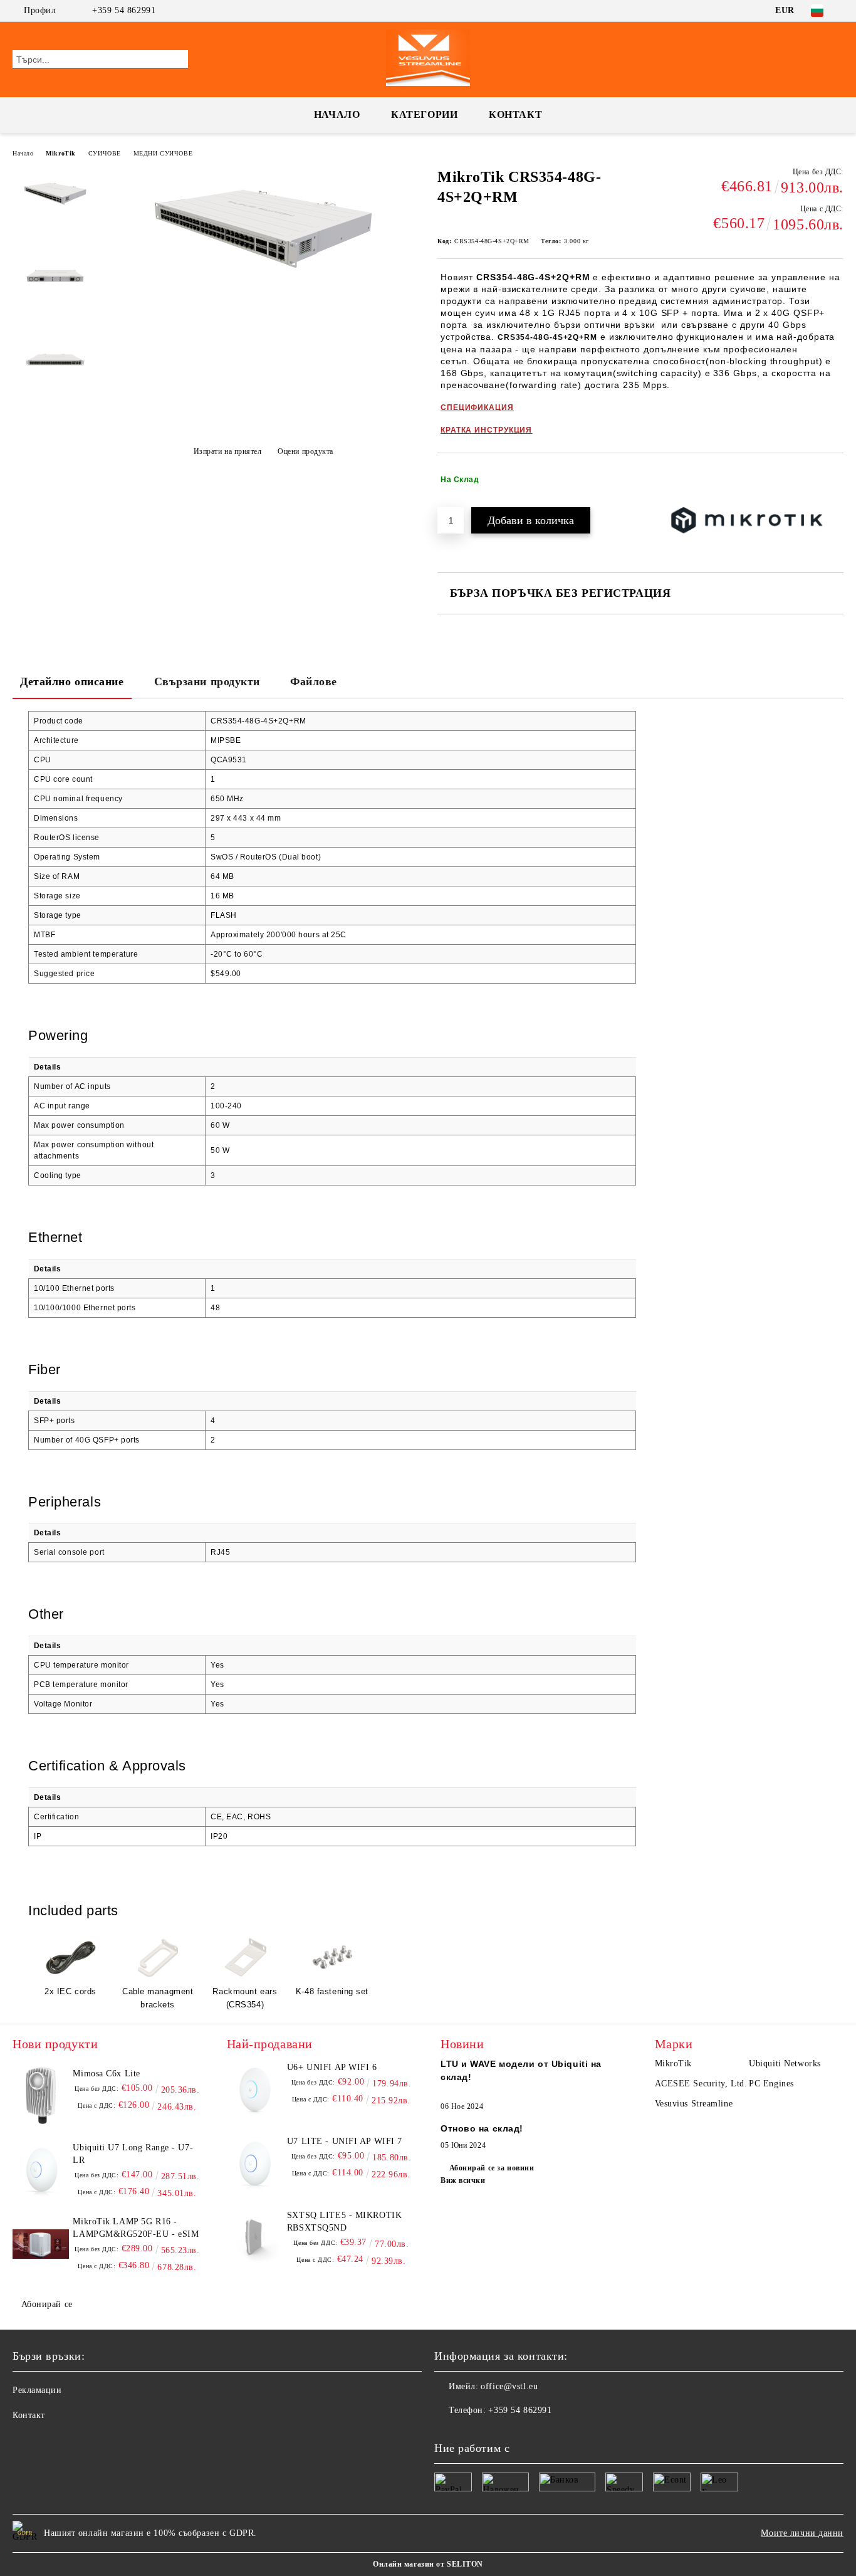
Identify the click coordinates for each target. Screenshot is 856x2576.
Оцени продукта (305, 451)
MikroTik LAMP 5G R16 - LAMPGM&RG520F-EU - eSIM (136, 2228)
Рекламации (37, 2390)
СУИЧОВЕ (105, 153)
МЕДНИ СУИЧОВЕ (163, 153)
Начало (337, 114)
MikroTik (60, 153)
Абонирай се (47, 2304)
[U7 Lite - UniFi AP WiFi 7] (255, 2163)
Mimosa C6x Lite (106, 2074)
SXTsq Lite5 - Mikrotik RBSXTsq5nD (344, 2221)
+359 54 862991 (124, 10)
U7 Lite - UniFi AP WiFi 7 (345, 2141)
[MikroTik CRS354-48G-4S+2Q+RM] (263, 288)
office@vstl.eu (509, 2386)
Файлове (314, 681)
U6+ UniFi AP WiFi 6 (332, 2067)
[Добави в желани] (834, 480)
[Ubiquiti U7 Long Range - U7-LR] (41, 2170)
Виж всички (463, 2180)
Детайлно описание (72, 681)
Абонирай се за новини (492, 2168)
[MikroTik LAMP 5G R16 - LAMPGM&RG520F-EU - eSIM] (41, 2244)
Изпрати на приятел (228, 451)
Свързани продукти (207, 681)
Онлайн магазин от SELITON (428, 2564)
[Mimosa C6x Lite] (41, 2096)
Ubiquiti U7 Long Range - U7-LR (133, 2154)
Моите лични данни (802, 2533)
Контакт (515, 114)
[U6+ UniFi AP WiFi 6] (255, 2090)
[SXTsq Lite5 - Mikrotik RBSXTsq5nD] (255, 2237)
